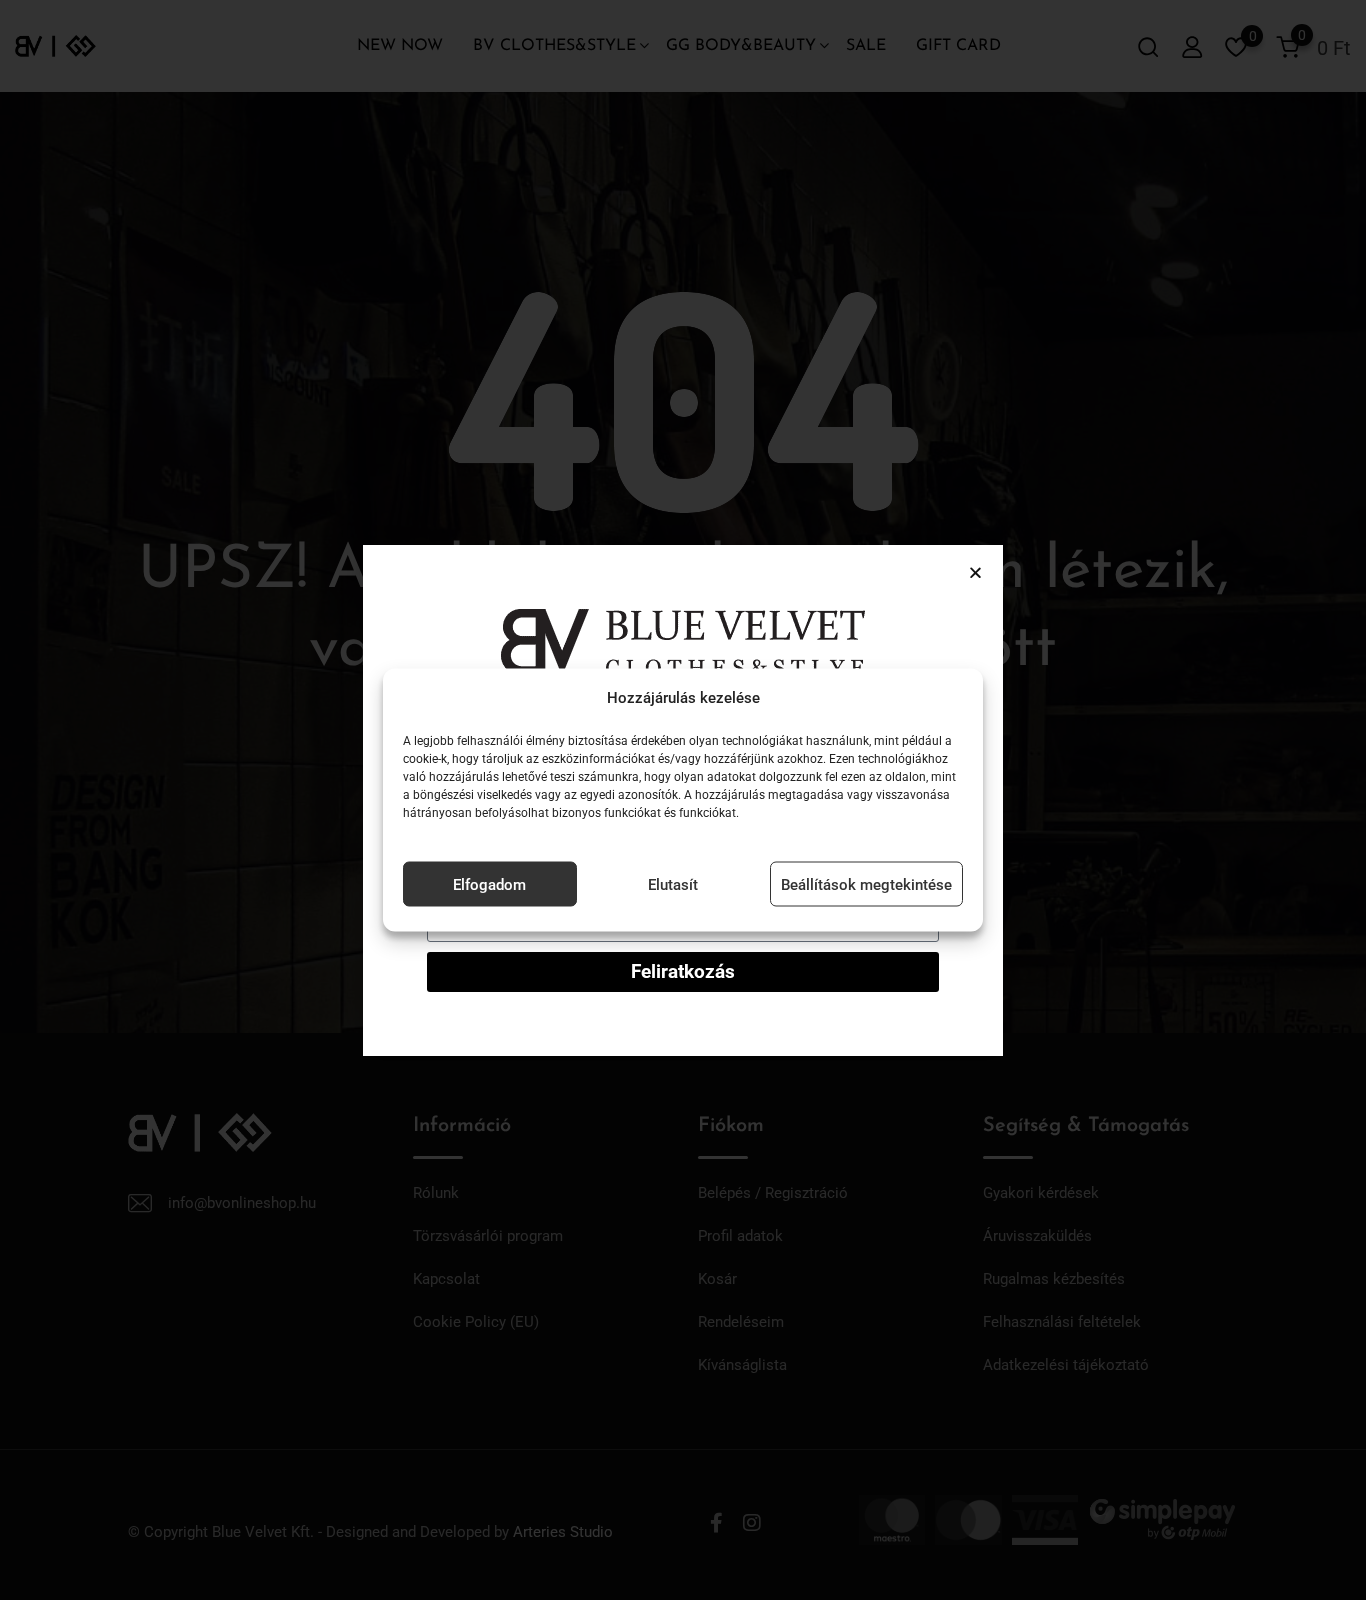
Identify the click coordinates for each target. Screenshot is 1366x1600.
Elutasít (673, 884)
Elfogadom (489, 884)
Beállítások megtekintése (866, 884)
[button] (975, 572)
